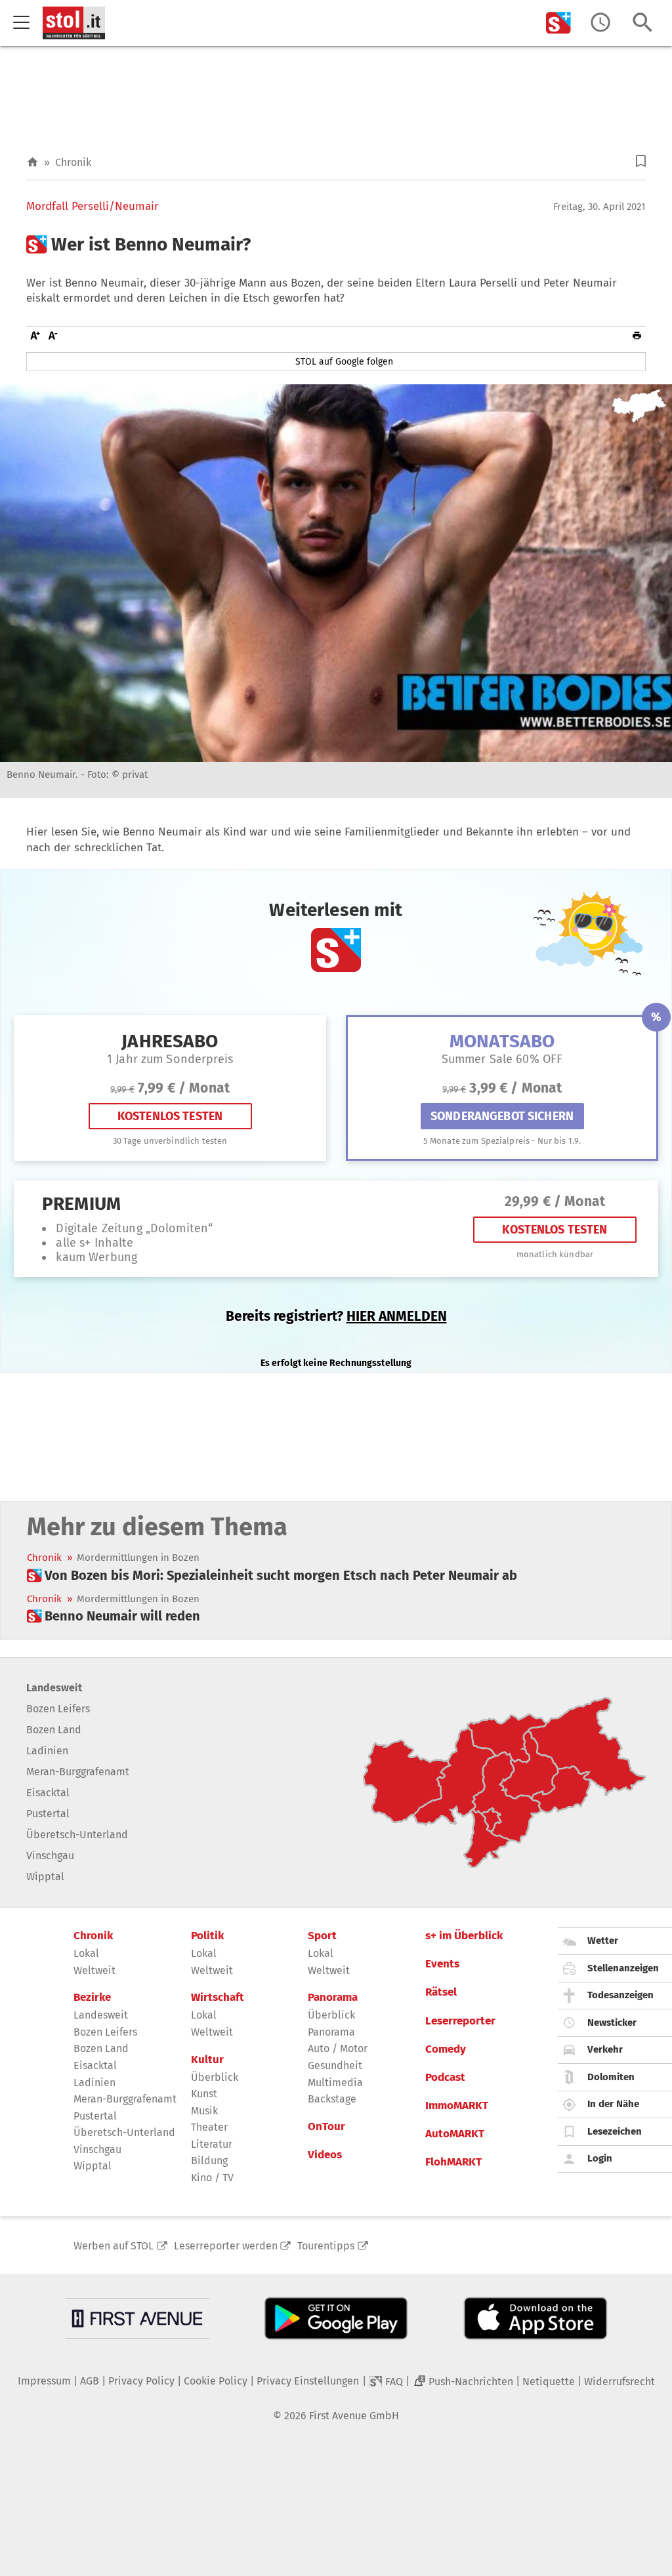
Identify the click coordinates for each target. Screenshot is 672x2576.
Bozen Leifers (58, 1709)
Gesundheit (335, 2065)
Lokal (86, 1953)
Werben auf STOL (114, 2246)
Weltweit (94, 1970)
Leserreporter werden (226, 2246)
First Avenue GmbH (354, 2416)
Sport (322, 1936)
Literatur (212, 2144)
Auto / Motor (338, 2048)
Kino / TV (212, 2178)
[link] (272, 1575)
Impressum (44, 2381)
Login (600, 2158)
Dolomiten (611, 2077)
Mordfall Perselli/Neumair (93, 207)
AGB (90, 2381)
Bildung (209, 2161)
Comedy (446, 2049)
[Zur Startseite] (32, 162)
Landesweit (54, 1688)
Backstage (332, 2099)
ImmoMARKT (457, 2106)
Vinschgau (50, 1856)
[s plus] (558, 23)
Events (442, 1964)
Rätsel (441, 1992)
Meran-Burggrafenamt (78, 1772)
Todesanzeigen (620, 1995)
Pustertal (48, 1814)
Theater (209, 2127)
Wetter (603, 1941)
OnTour (326, 2127)
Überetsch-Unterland (77, 1835)
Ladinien (47, 1751)
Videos (325, 2155)
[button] (641, 161)
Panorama (333, 1998)
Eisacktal (48, 1793)
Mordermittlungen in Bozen (138, 1558)
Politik (207, 1936)
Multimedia (335, 2083)
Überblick (215, 2077)
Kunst (204, 2094)
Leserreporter (460, 2021)
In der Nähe (613, 2104)
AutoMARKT (455, 2134)
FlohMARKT (453, 2162)
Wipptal (45, 1877)
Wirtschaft (218, 1998)
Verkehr (605, 2049)
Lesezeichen (615, 2131)
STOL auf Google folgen (344, 362)
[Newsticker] (600, 23)
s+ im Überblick (464, 1936)
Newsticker (612, 2023)
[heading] (336, 245)
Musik (204, 2111)
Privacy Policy (141, 2381)
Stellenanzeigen (623, 1968)
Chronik (73, 162)
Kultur (207, 2060)
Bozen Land (54, 1730)
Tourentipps (326, 2246)
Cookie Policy (216, 2381)
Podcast (445, 2078)
